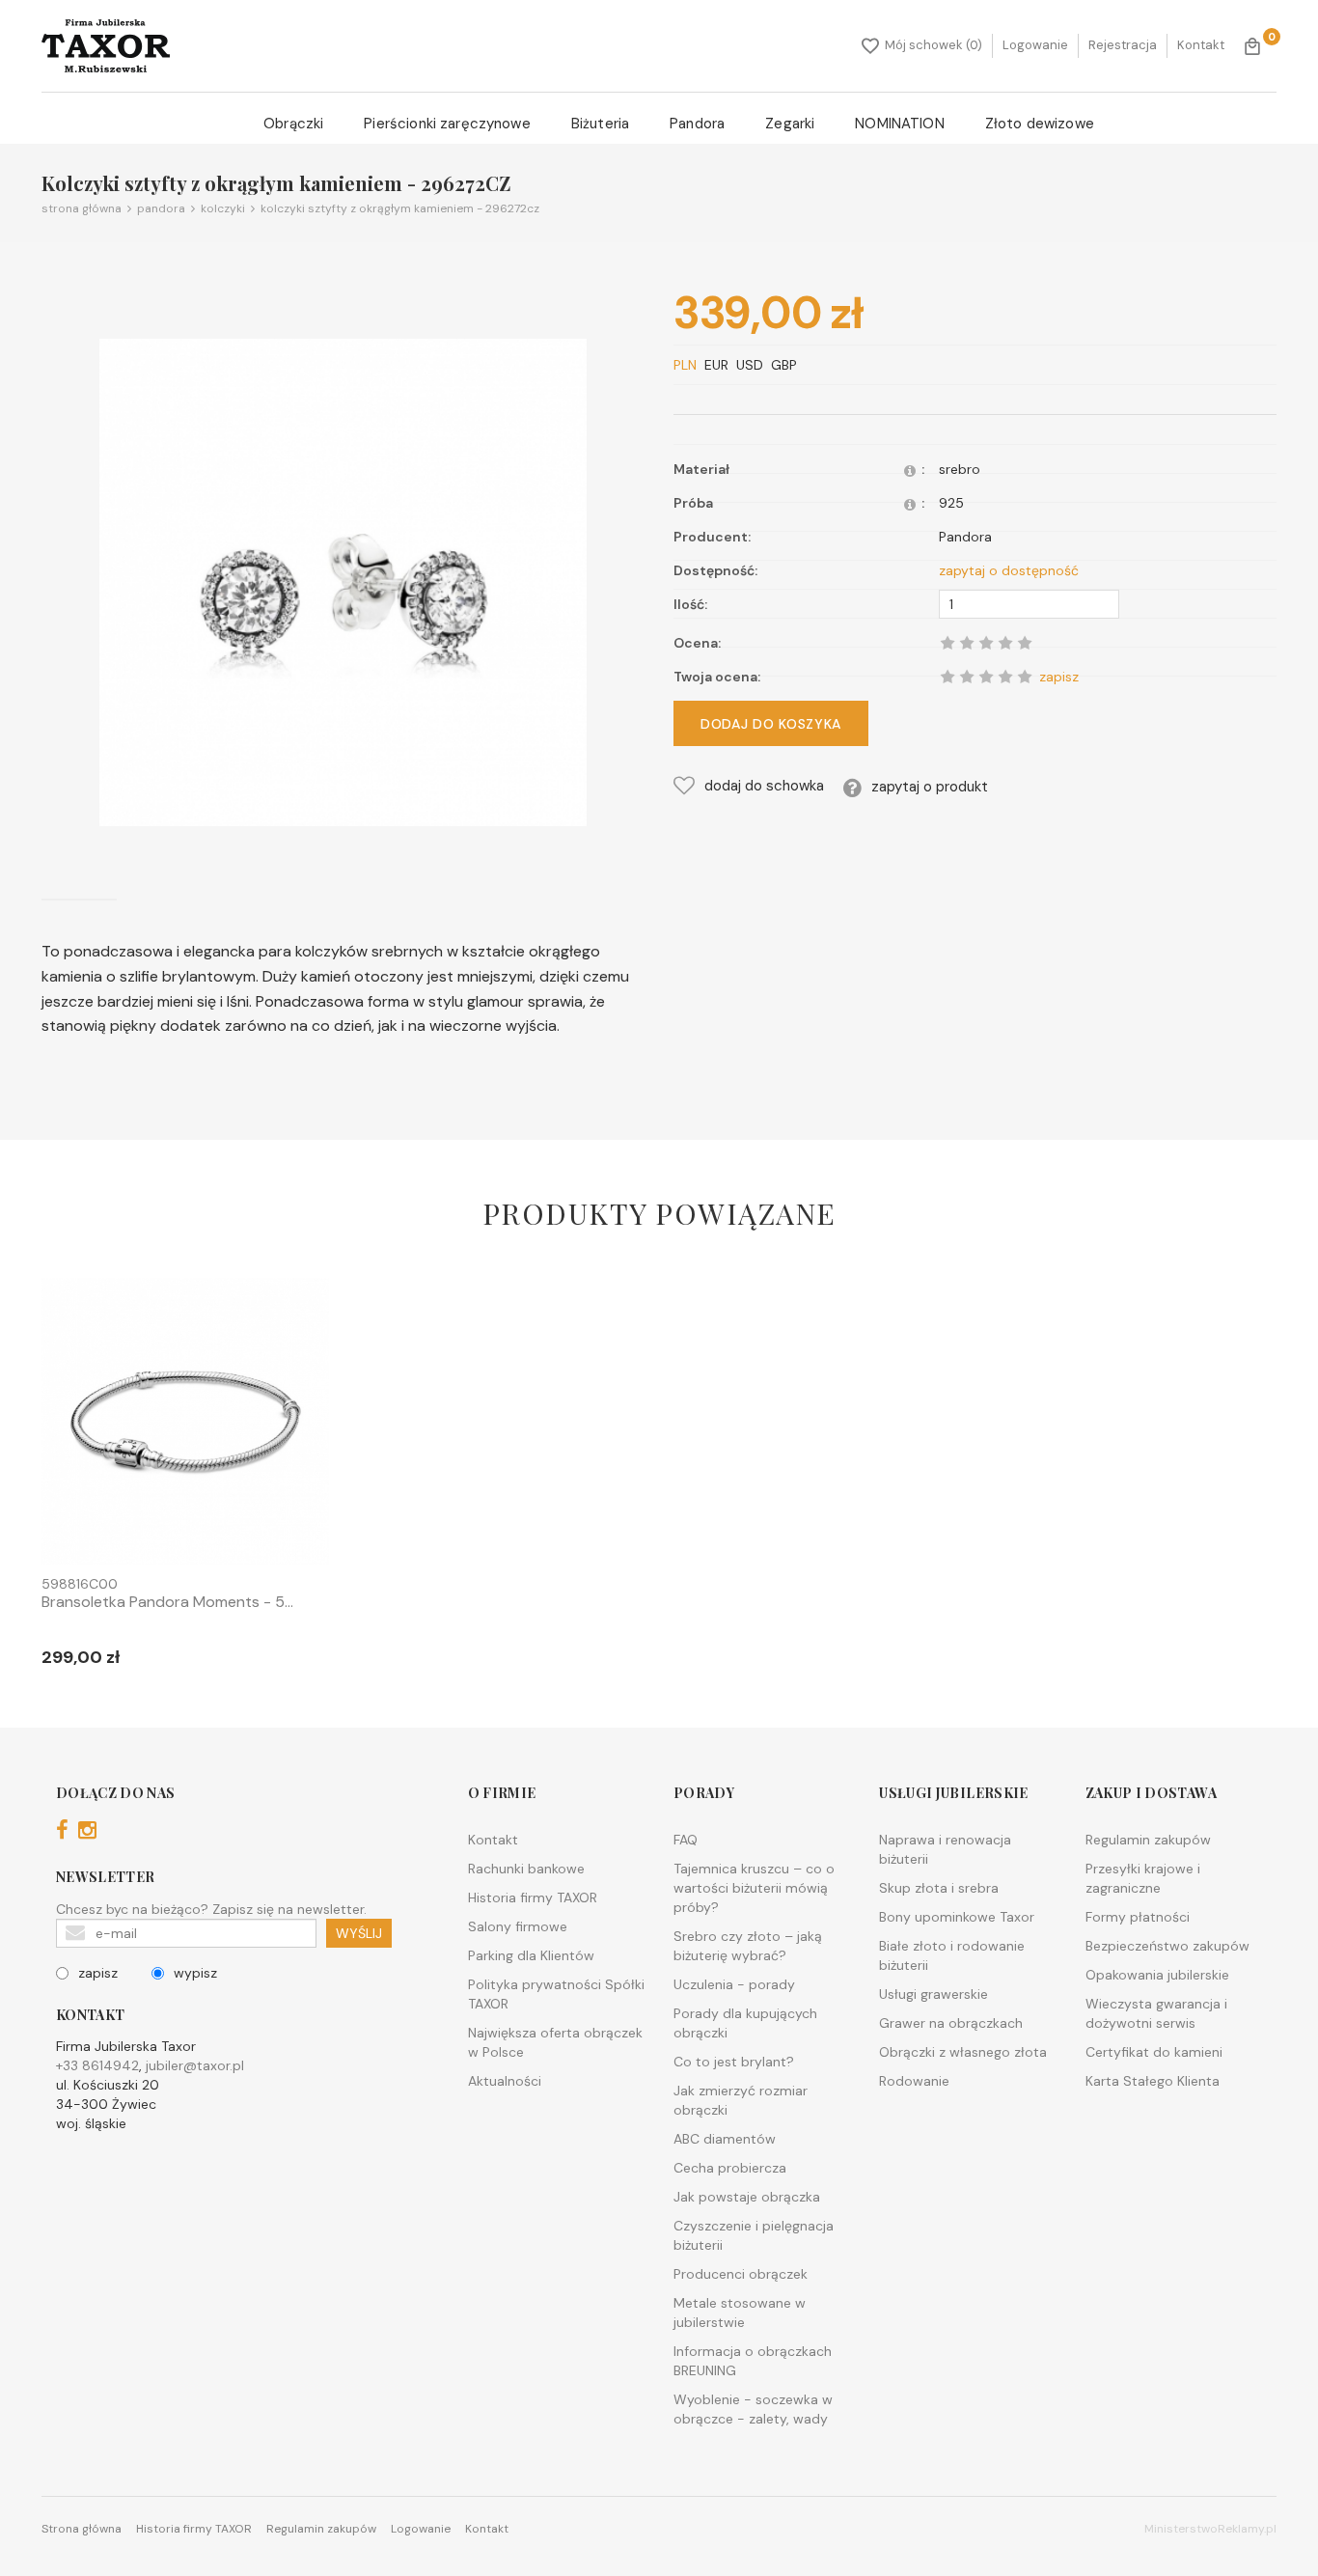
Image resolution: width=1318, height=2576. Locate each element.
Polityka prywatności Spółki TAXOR (556, 1994)
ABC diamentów (725, 2139)
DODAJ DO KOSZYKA (771, 724)
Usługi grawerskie (934, 1994)
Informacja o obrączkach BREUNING (753, 2361)
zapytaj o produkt (930, 787)
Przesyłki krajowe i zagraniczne (1143, 1878)
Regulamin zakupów (1148, 1840)
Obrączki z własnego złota (963, 2052)
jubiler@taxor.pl (195, 2065)
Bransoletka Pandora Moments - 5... (167, 1602)
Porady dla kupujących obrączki (745, 2023)
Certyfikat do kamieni (1154, 2052)
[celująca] (1025, 677)
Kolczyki (220, 208)
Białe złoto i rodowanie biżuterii (952, 1955)
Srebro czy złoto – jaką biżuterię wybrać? (748, 1946)
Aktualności (505, 2081)
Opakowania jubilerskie (1157, 1975)
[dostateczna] (967, 677)
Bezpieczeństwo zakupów (1167, 1946)
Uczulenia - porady (734, 1984)
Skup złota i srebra (939, 1888)
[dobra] (986, 677)
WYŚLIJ (359, 1933)
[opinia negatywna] (947, 677)
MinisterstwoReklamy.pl (1210, 2529)
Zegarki (790, 124)
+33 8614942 (97, 2065)
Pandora (697, 124)
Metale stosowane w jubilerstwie (740, 2313)
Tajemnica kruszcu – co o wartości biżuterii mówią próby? (754, 1888)
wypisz (195, 1973)
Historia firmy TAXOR (533, 1897)
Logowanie (1035, 45)
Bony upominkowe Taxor (957, 1917)
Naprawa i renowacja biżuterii (945, 1849)
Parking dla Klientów (531, 1955)
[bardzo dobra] (1005, 677)
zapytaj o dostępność (1009, 570)
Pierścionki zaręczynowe (447, 124)
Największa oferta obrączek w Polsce (555, 2042)
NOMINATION (900, 124)
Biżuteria (600, 124)
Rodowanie (914, 2081)
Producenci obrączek (741, 2274)
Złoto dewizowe (1040, 124)
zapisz (98, 1973)
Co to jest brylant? (734, 2062)
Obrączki (293, 124)
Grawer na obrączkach (951, 2023)
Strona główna (82, 208)
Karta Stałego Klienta (1153, 2081)
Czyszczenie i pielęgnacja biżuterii (754, 2235)
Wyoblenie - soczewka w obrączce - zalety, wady (753, 2409)
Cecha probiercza (730, 2168)
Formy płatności (1138, 1917)
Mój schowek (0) (934, 45)
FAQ (686, 1840)
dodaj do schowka (764, 786)
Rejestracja (1123, 45)
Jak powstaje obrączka (747, 2197)
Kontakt (1201, 45)
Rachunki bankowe (526, 1869)
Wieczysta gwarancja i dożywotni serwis (1156, 2013)
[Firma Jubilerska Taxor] (106, 46)
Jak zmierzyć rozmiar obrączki (741, 2100)
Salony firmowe (518, 1926)
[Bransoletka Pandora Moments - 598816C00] (185, 1425)
